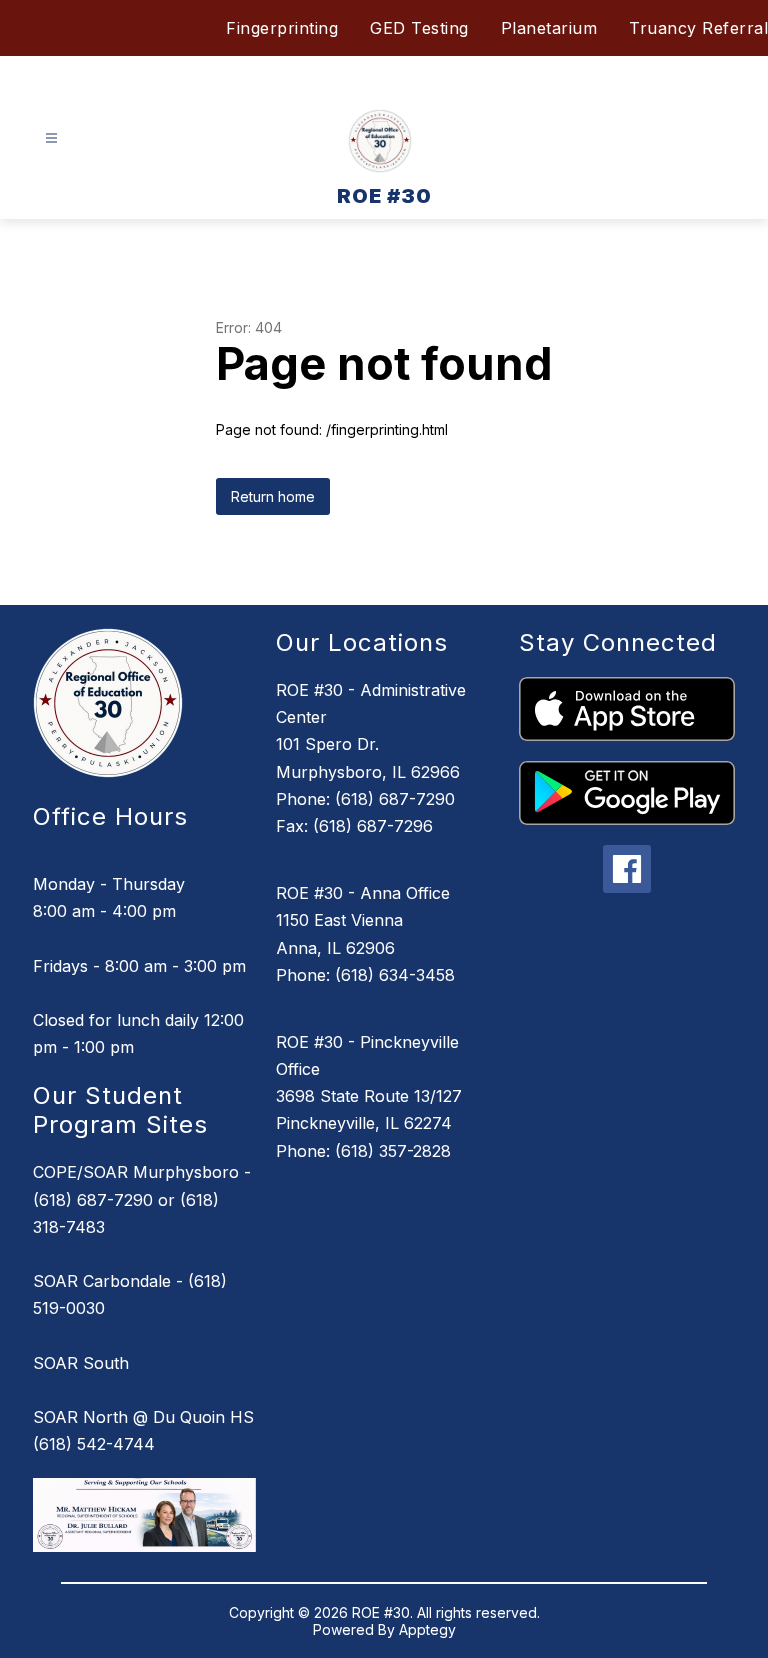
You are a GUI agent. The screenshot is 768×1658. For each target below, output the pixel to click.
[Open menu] (51, 138)
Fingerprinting (282, 28)
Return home (273, 496)
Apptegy (427, 1629)
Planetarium (549, 28)
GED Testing (419, 28)
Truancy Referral (698, 28)
